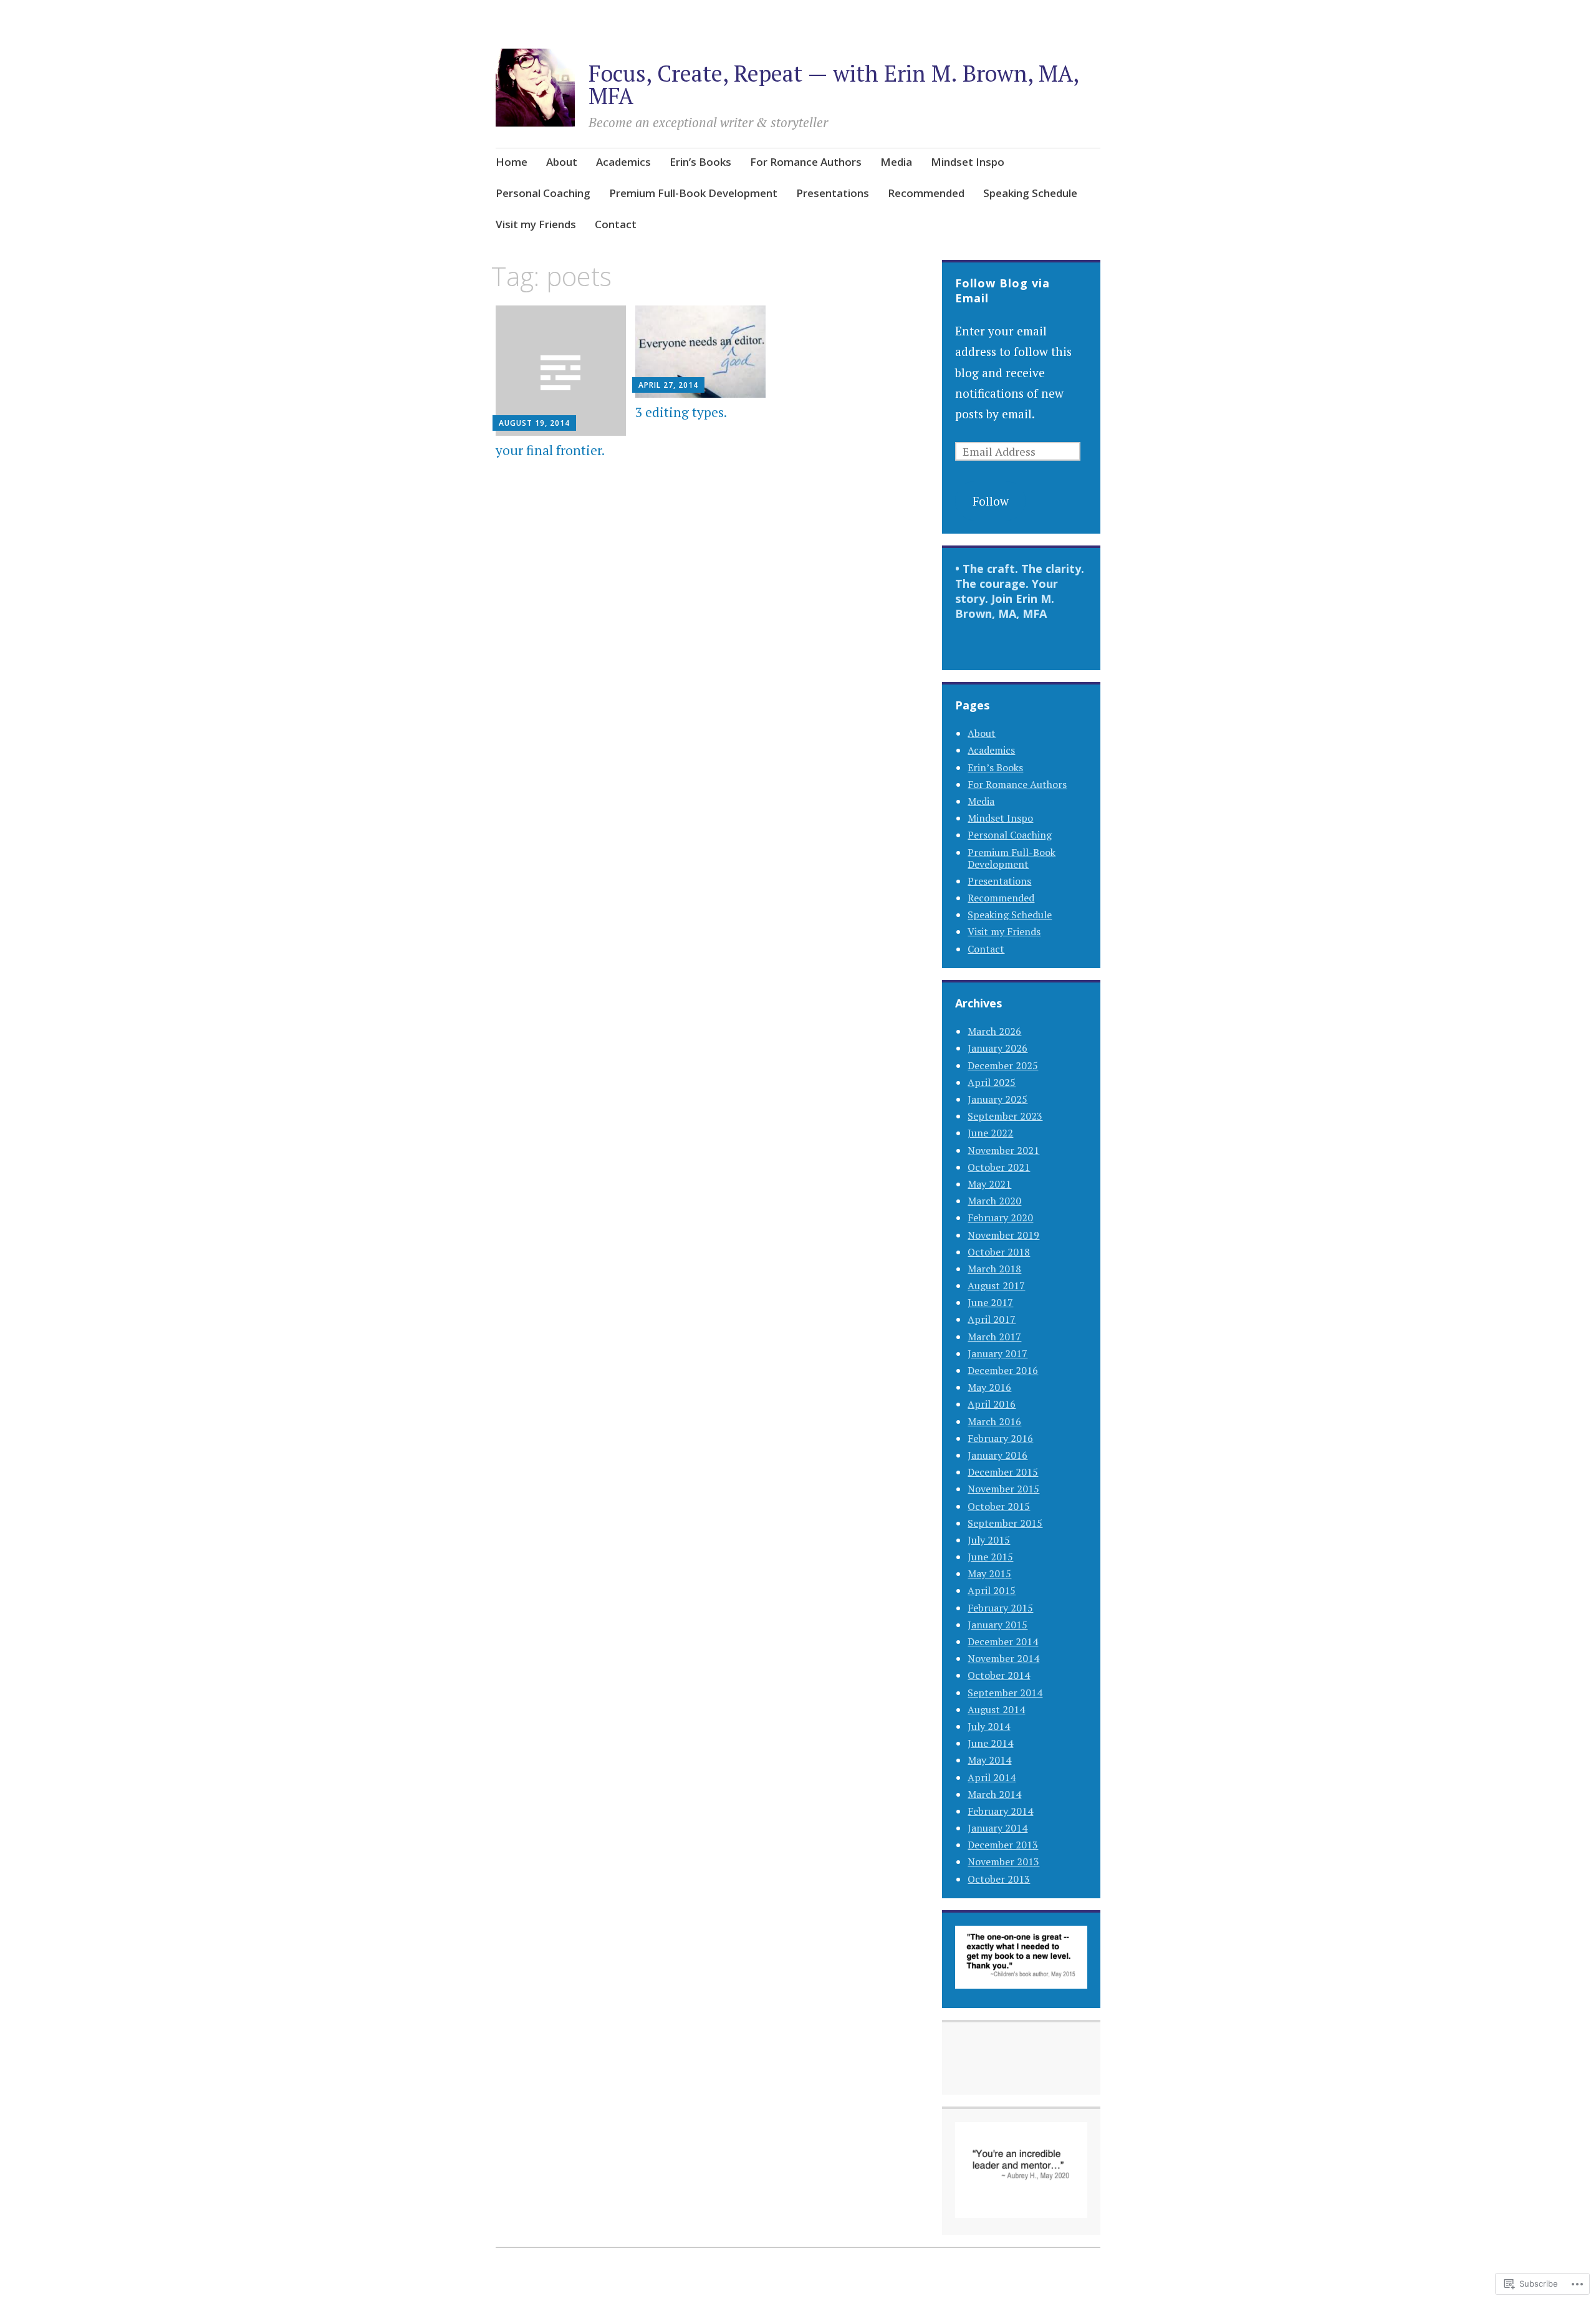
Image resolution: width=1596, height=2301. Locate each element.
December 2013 (1003, 1845)
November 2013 (1003, 1861)
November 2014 (1003, 1658)
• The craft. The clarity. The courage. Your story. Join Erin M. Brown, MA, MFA (1020, 591)
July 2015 (989, 1540)
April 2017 (992, 1319)
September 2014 (1005, 1693)
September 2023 (1005, 1116)
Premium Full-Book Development (693, 193)
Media (896, 162)
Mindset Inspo (968, 162)
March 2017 (994, 1337)
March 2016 (994, 1421)
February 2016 (1000, 1438)
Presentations (833, 193)
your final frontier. (550, 450)
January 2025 (997, 1099)
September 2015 (1005, 1523)
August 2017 (996, 1285)
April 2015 (992, 1590)
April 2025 (992, 1082)
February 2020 (1000, 1218)
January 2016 (997, 1455)
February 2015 (1000, 1608)
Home (512, 162)
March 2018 (994, 1269)
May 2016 (989, 1387)
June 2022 (990, 1133)
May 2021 (989, 1184)
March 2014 (994, 1794)
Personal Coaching (543, 193)
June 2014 (990, 1743)
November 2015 (1003, 1489)
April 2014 (992, 1777)
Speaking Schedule (1030, 193)
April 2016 (992, 1404)
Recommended (926, 193)
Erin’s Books (700, 162)
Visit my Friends (536, 224)
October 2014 (999, 1675)
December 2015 (1003, 1472)
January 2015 (997, 1625)
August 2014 (996, 1709)
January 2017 (997, 1353)
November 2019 (1003, 1235)
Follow (991, 501)
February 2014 (1000, 1811)
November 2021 (1003, 1150)
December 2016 (1003, 1370)
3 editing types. (681, 412)
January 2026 (997, 1048)
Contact (616, 224)
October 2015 (999, 1506)
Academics (623, 162)
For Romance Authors (806, 162)
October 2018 (999, 1252)
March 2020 (994, 1201)
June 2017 (990, 1302)
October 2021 (999, 1167)
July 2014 (989, 1726)
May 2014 (989, 1760)
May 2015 (989, 1573)
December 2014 (1003, 1641)
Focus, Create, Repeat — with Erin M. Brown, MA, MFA (834, 84)
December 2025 (1003, 1065)
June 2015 (990, 1557)
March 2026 (994, 1031)
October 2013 (999, 1879)
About (562, 162)
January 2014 (997, 1828)
